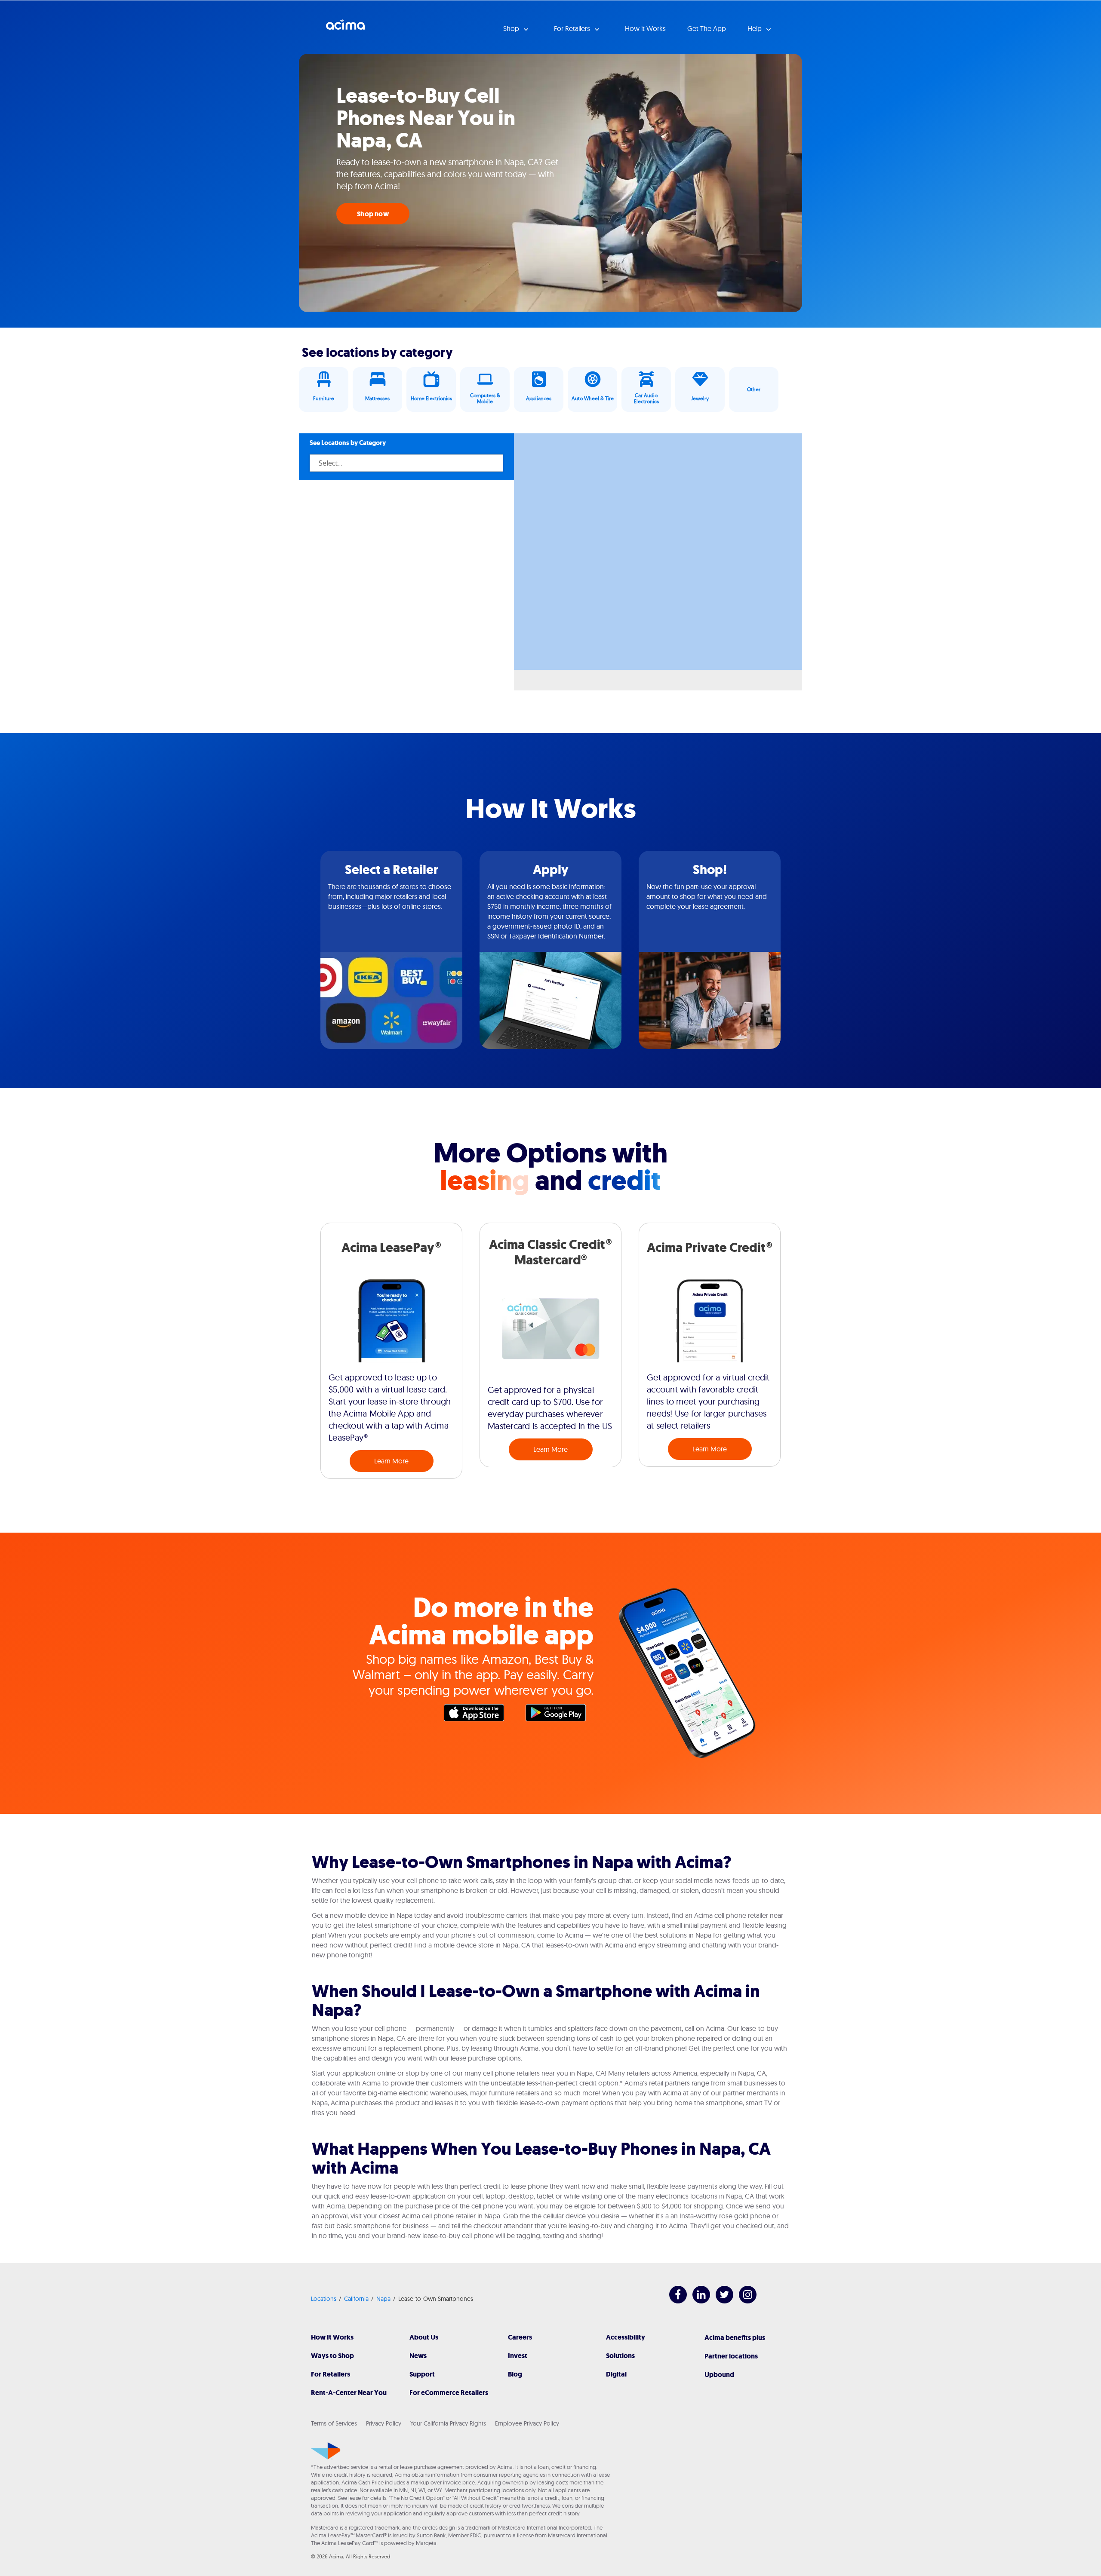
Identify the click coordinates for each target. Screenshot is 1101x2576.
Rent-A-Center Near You (349, 2393)
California (356, 2299)
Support (422, 2374)
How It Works (332, 2337)
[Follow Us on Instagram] (743, 2301)
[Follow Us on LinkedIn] (697, 2301)
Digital (616, 2374)
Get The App (707, 28)
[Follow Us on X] (720, 2301)
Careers (520, 2337)
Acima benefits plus (735, 2338)
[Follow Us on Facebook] (674, 2301)
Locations (324, 2299)
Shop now (373, 214)
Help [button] (755, 28)
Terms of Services (334, 2423)
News (418, 2356)
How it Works (645, 28)
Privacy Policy (384, 2423)
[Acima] (326, 2451)
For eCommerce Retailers (449, 2393)
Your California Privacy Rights (448, 2423)
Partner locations (731, 2356)
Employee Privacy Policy (527, 2423)
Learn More (391, 1461)
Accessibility (626, 2337)
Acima (345, 28)
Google (560, 1715)
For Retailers (331, 2374)
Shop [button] (512, 28)
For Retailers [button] (573, 28)
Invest (518, 2356)
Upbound (719, 2375)
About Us (424, 2337)
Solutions (620, 2356)
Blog (515, 2374)
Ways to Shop (332, 2356)
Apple (478, 1715)
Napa (383, 2299)
